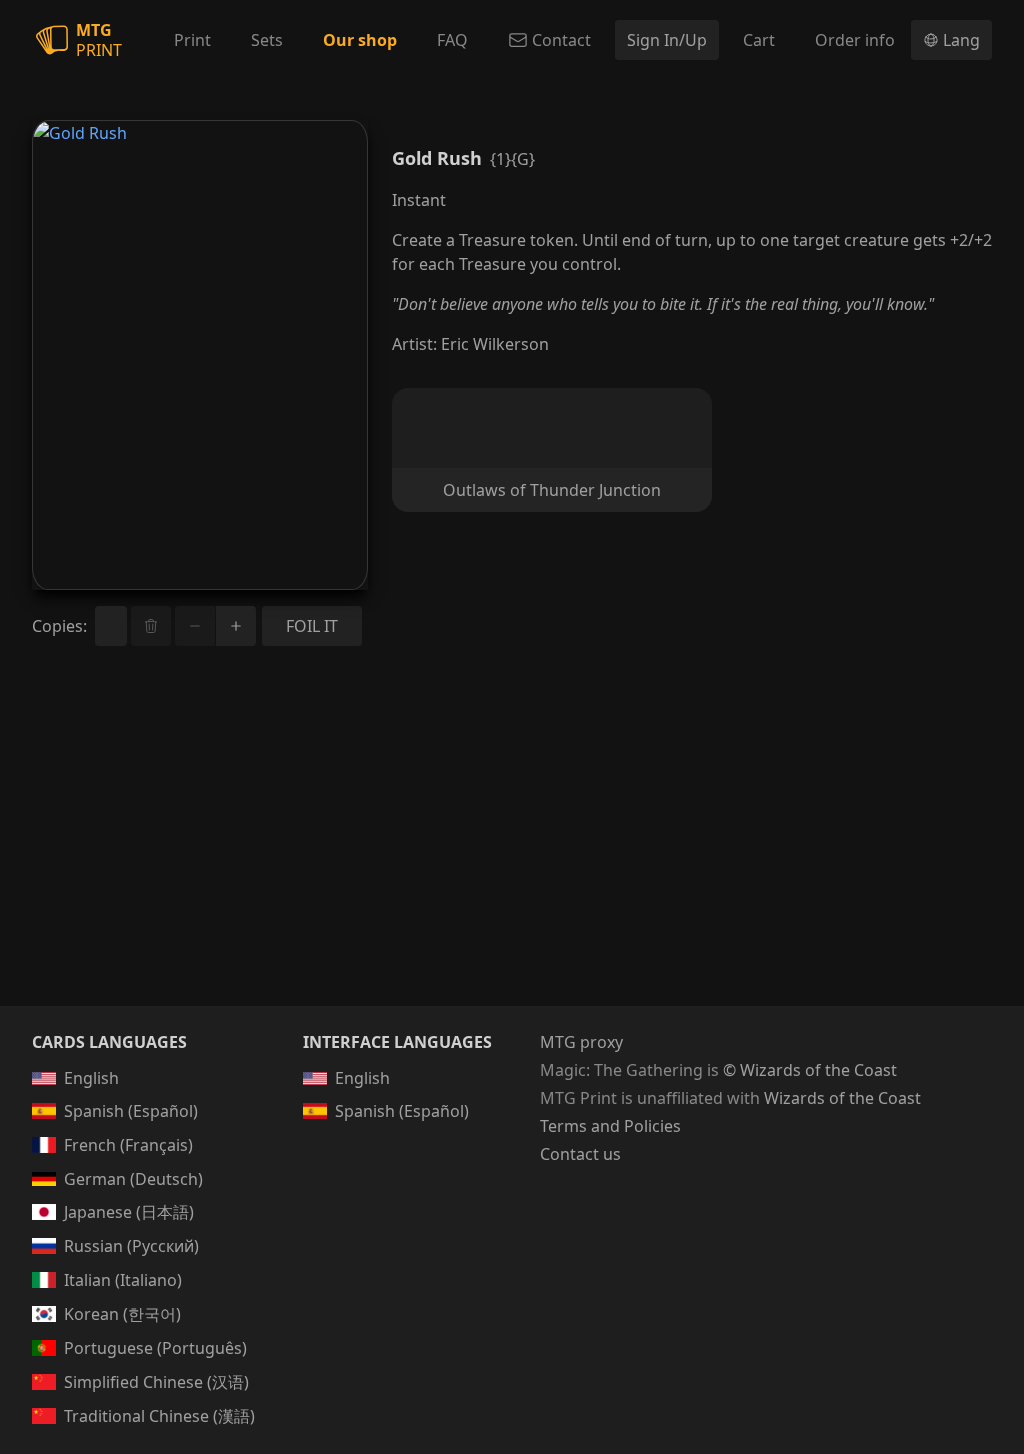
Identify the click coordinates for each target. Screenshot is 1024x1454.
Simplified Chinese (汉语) (156, 1382)
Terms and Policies (610, 1126)
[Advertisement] (512, 850)
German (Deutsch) (133, 1179)
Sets (267, 40)
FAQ (452, 40)
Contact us (580, 1154)
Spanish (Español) (131, 1111)
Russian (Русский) (131, 1246)
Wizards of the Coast (842, 1098)
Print (192, 40)
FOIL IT (312, 626)
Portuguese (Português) (155, 1348)
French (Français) (128, 1145)
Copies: (59, 626)
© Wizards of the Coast (810, 1070)
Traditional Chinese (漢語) (159, 1416)
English (91, 1078)
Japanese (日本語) (129, 1212)
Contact (561, 40)
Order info (855, 40)
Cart (759, 40)
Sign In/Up (667, 40)
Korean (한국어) (122, 1314)
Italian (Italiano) (123, 1280)
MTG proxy (581, 1042)
